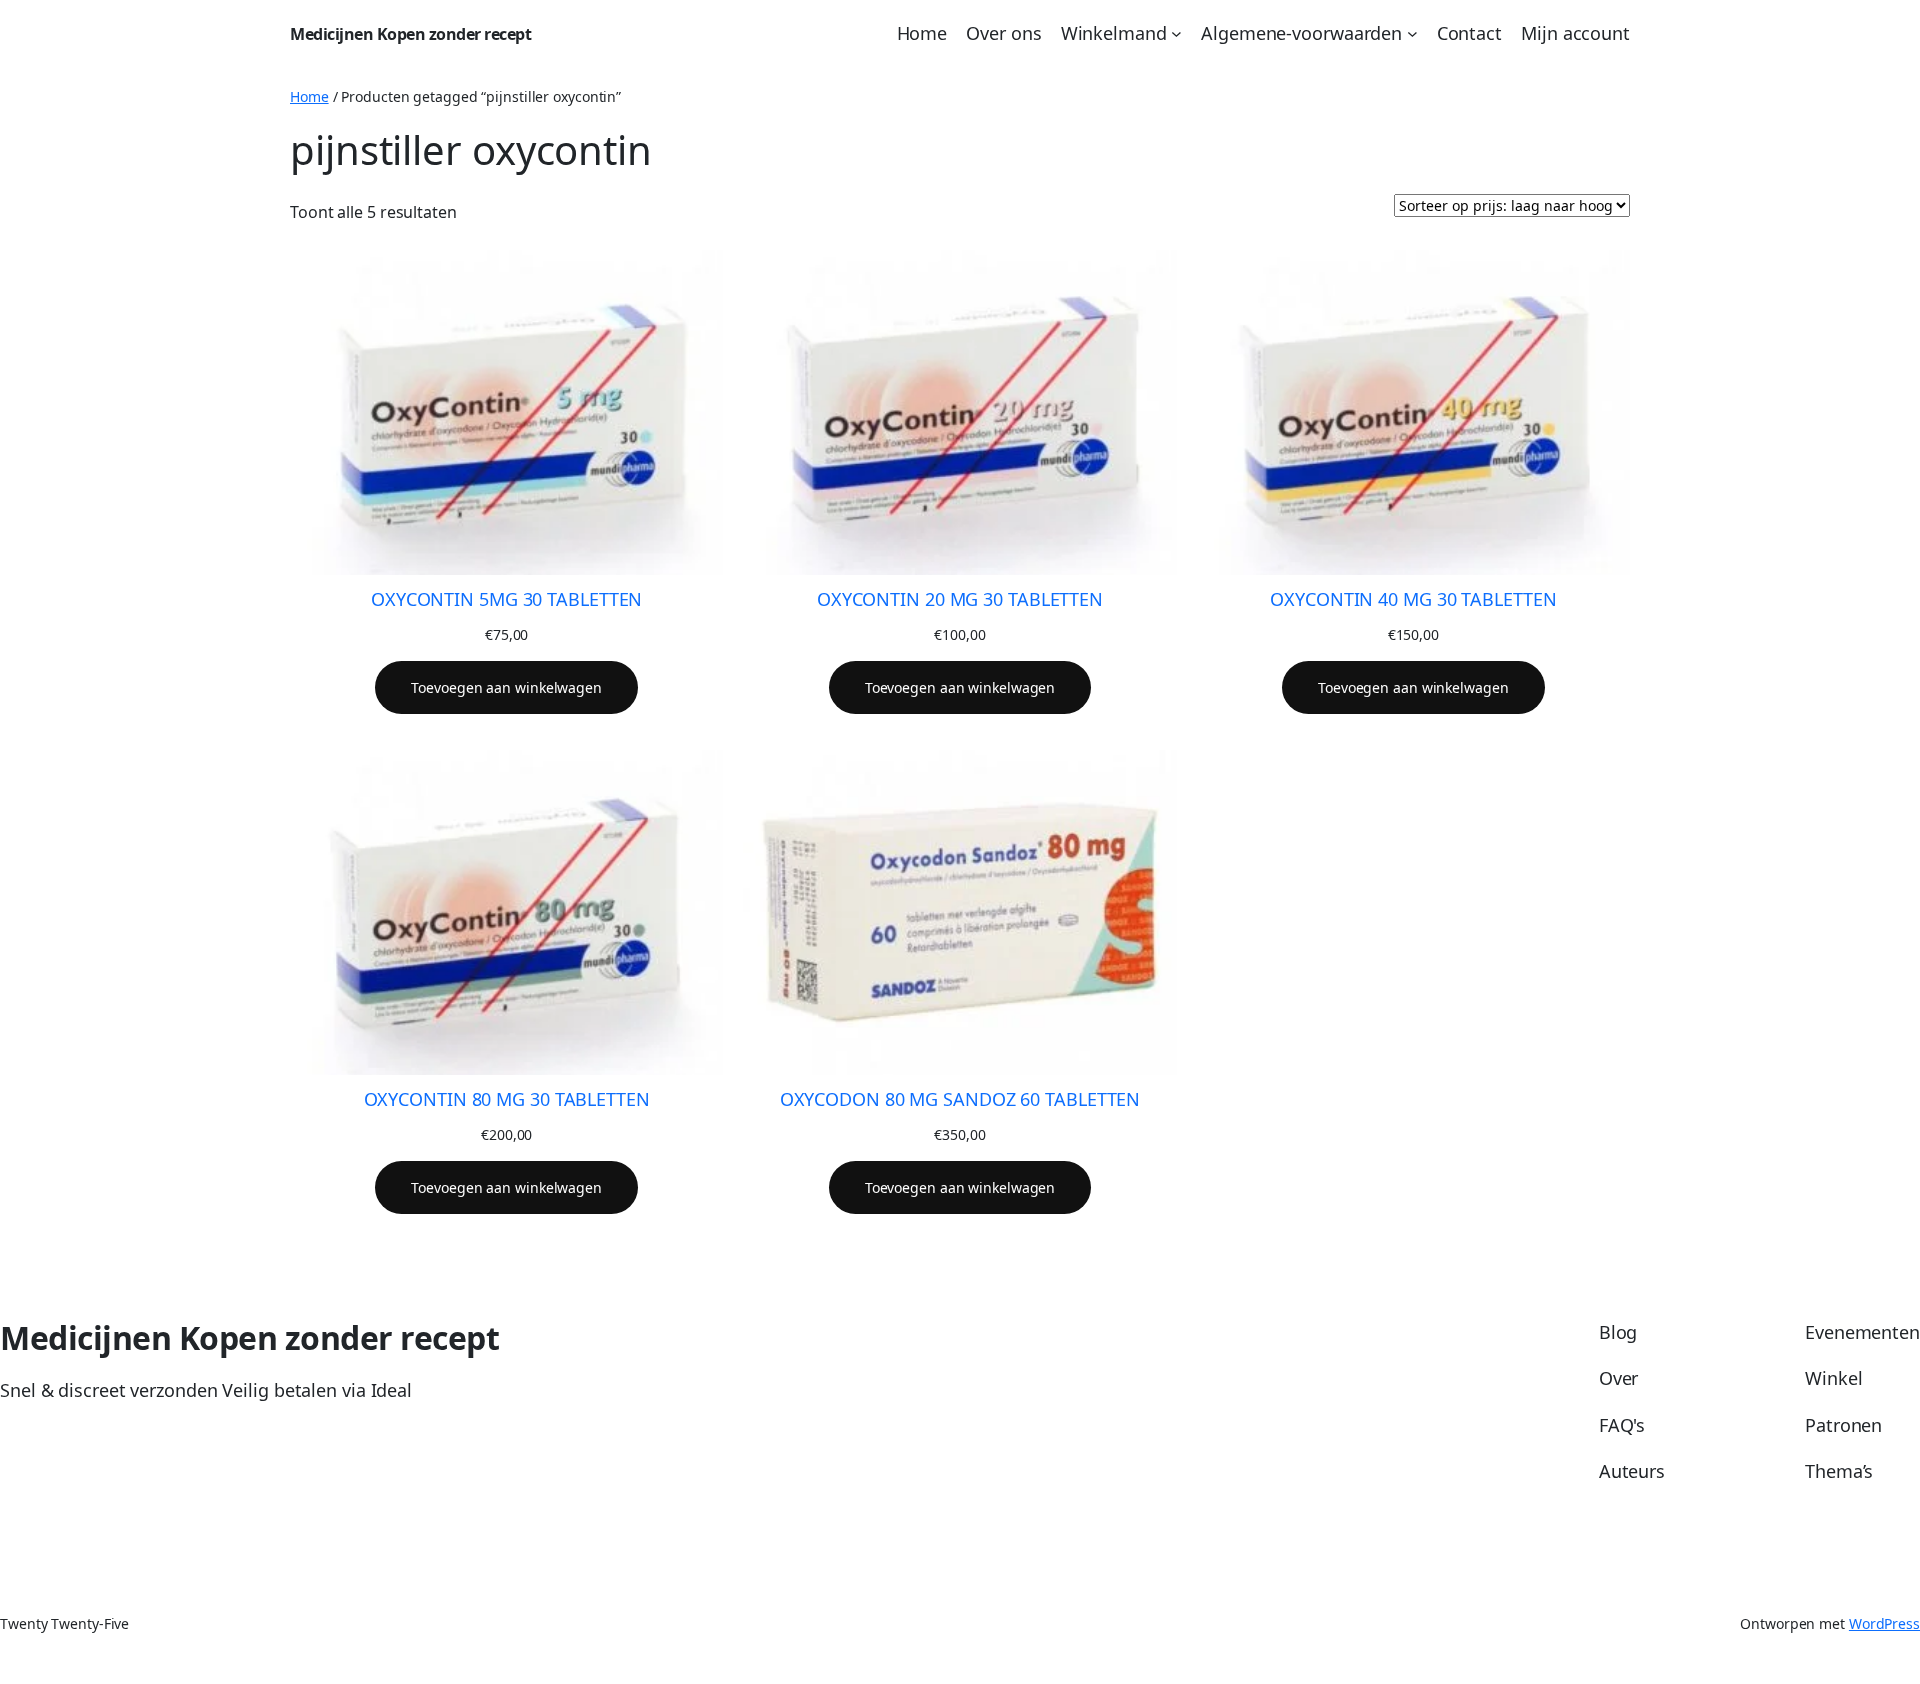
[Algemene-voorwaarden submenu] (1412, 33)
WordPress (1884, 1623)
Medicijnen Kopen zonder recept (410, 34)
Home (309, 96)
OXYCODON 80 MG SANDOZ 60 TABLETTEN (960, 1099)
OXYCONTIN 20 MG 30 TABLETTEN (960, 599)
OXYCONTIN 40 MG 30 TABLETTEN (1413, 599)
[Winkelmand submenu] (1176, 33)
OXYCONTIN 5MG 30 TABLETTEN (506, 599)
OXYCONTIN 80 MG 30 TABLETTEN (507, 1099)
